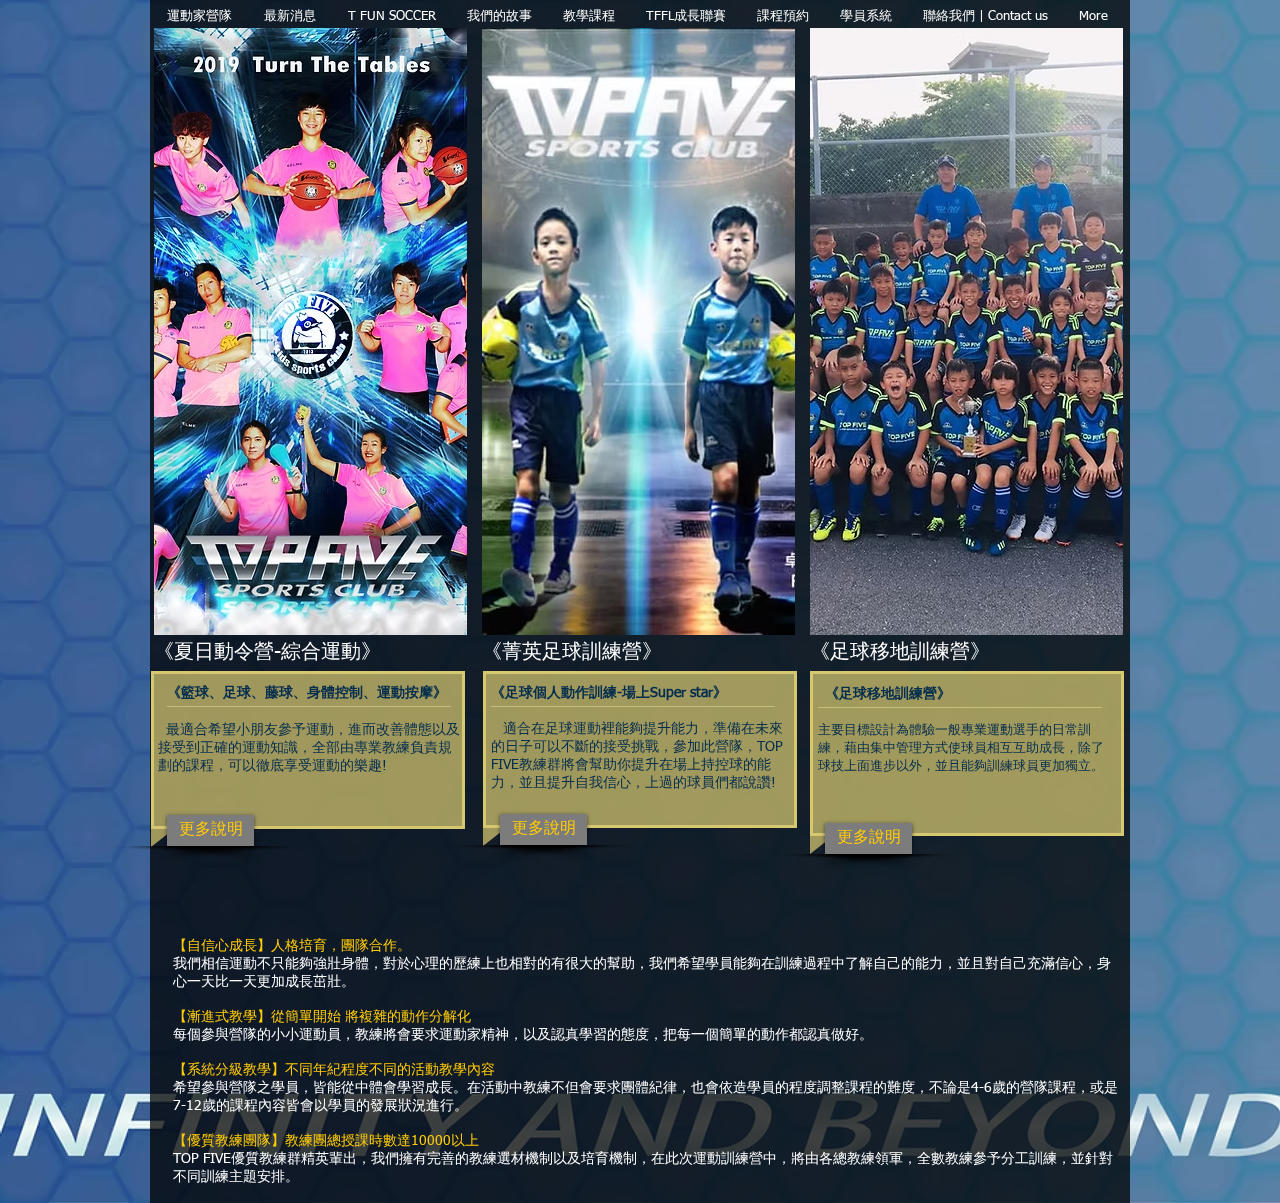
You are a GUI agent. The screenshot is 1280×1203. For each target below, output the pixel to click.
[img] (966, 371)
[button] (588, 16)
